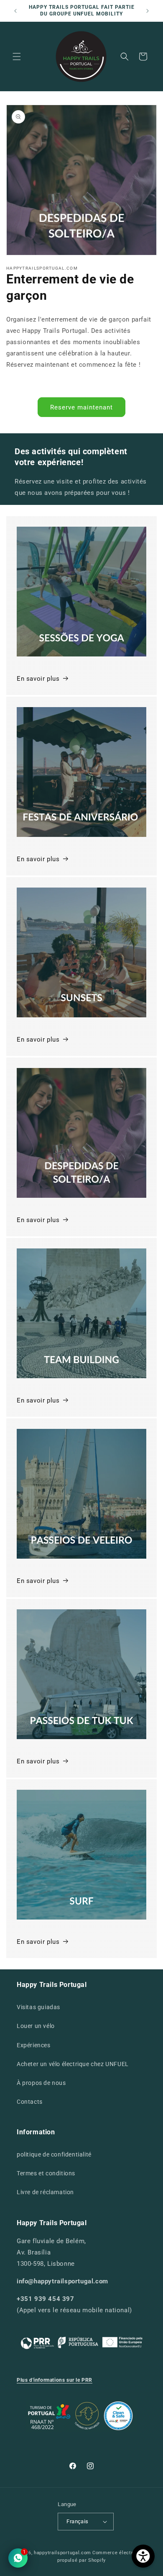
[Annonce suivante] (148, 11)
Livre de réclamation (45, 2192)
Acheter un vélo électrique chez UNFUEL (73, 2064)
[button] (17, 57)
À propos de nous (41, 2083)
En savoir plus (38, 679)
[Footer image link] (81, 2342)
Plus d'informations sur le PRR (55, 2380)
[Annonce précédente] (15, 11)
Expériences (34, 2045)
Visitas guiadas (38, 2007)
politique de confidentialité (54, 2154)
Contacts (30, 2102)
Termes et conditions (46, 2173)
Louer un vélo (36, 2026)
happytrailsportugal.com (62, 2553)
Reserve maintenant (81, 407)
